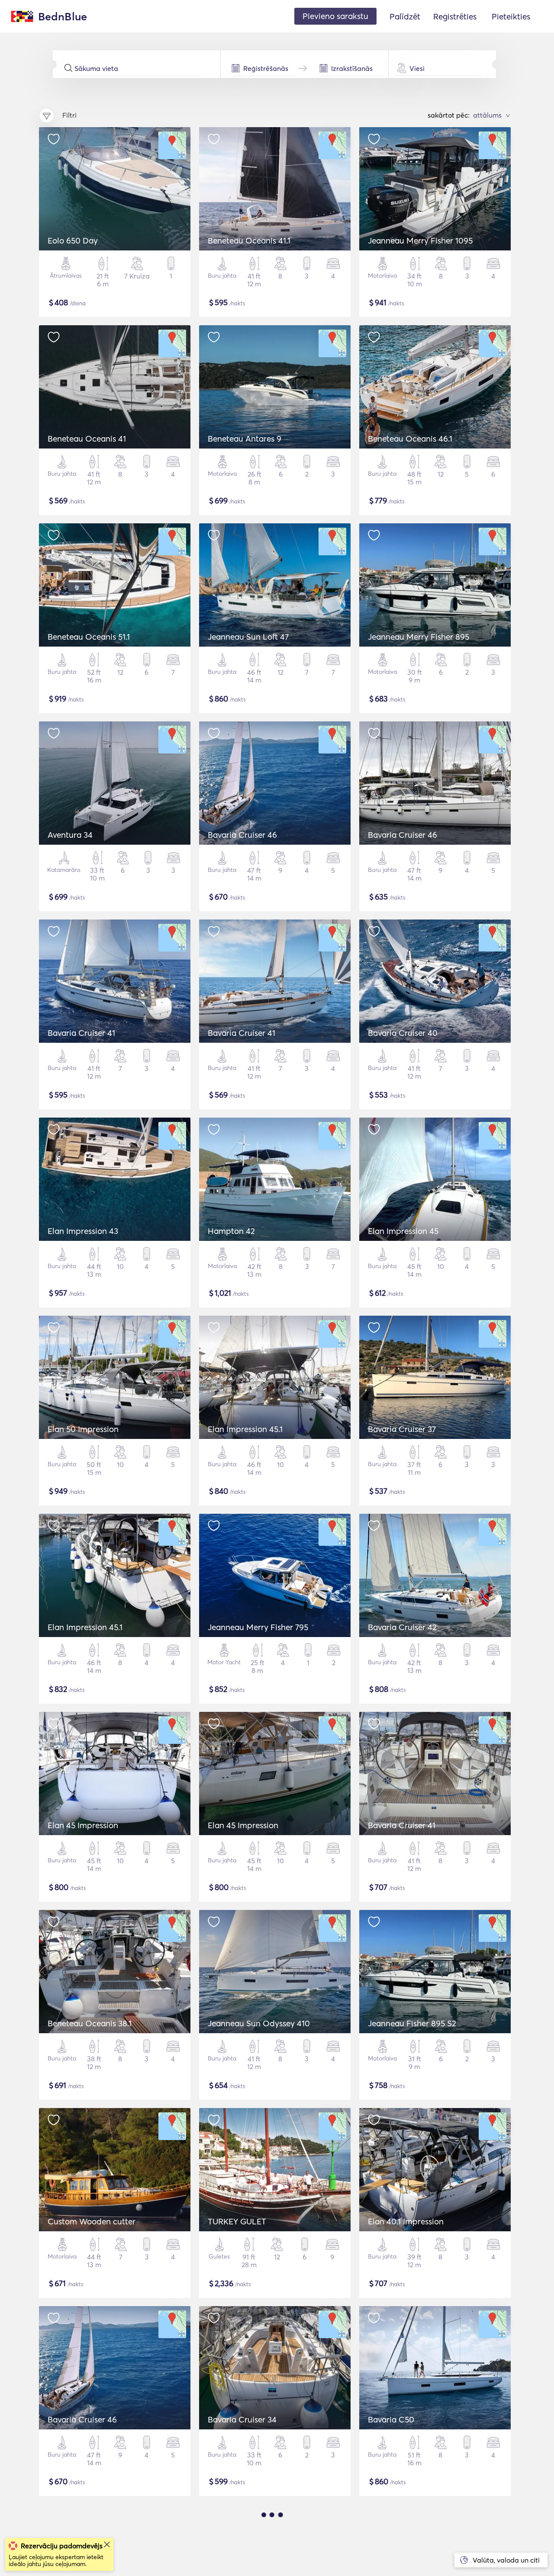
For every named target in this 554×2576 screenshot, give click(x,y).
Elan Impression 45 (403, 1231)
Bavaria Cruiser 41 (81, 1033)
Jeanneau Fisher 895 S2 (412, 2023)
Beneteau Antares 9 (245, 439)
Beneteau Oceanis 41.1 (249, 240)
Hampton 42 (231, 1231)
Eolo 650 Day (73, 240)
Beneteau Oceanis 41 (87, 439)
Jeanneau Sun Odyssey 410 (259, 2023)
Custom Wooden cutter (92, 2221)
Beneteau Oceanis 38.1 (90, 2023)
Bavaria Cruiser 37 (402, 1429)
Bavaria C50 (391, 2419)
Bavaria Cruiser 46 (242, 835)
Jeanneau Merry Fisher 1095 (420, 240)
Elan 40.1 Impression (406, 2221)
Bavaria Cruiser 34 (242, 2419)
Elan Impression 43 (83, 1231)
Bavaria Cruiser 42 (402, 1627)
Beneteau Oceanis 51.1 (89, 637)
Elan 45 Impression (83, 1825)
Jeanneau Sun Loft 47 (248, 637)
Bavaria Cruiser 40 (403, 1033)
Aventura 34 (70, 835)
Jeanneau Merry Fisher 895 (419, 637)
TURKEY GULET (237, 2221)
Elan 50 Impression (83, 1429)
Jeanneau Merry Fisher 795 (258, 1627)
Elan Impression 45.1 (245, 1429)
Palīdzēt (405, 16)
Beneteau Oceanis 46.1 (410, 439)
